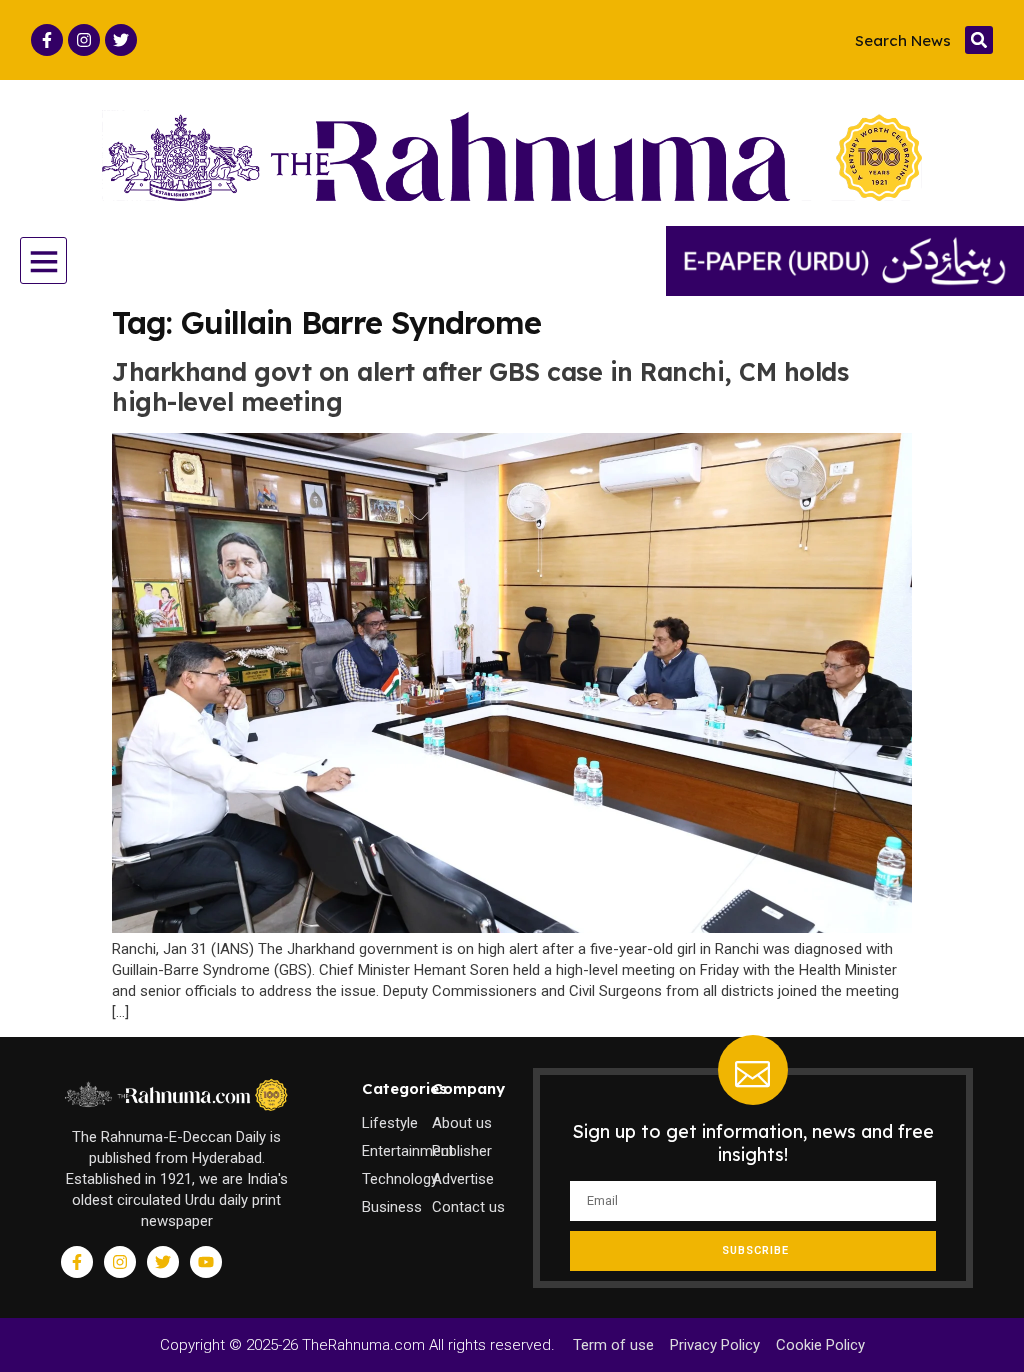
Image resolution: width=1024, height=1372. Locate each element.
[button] (979, 40)
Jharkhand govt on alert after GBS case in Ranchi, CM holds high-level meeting (480, 386)
